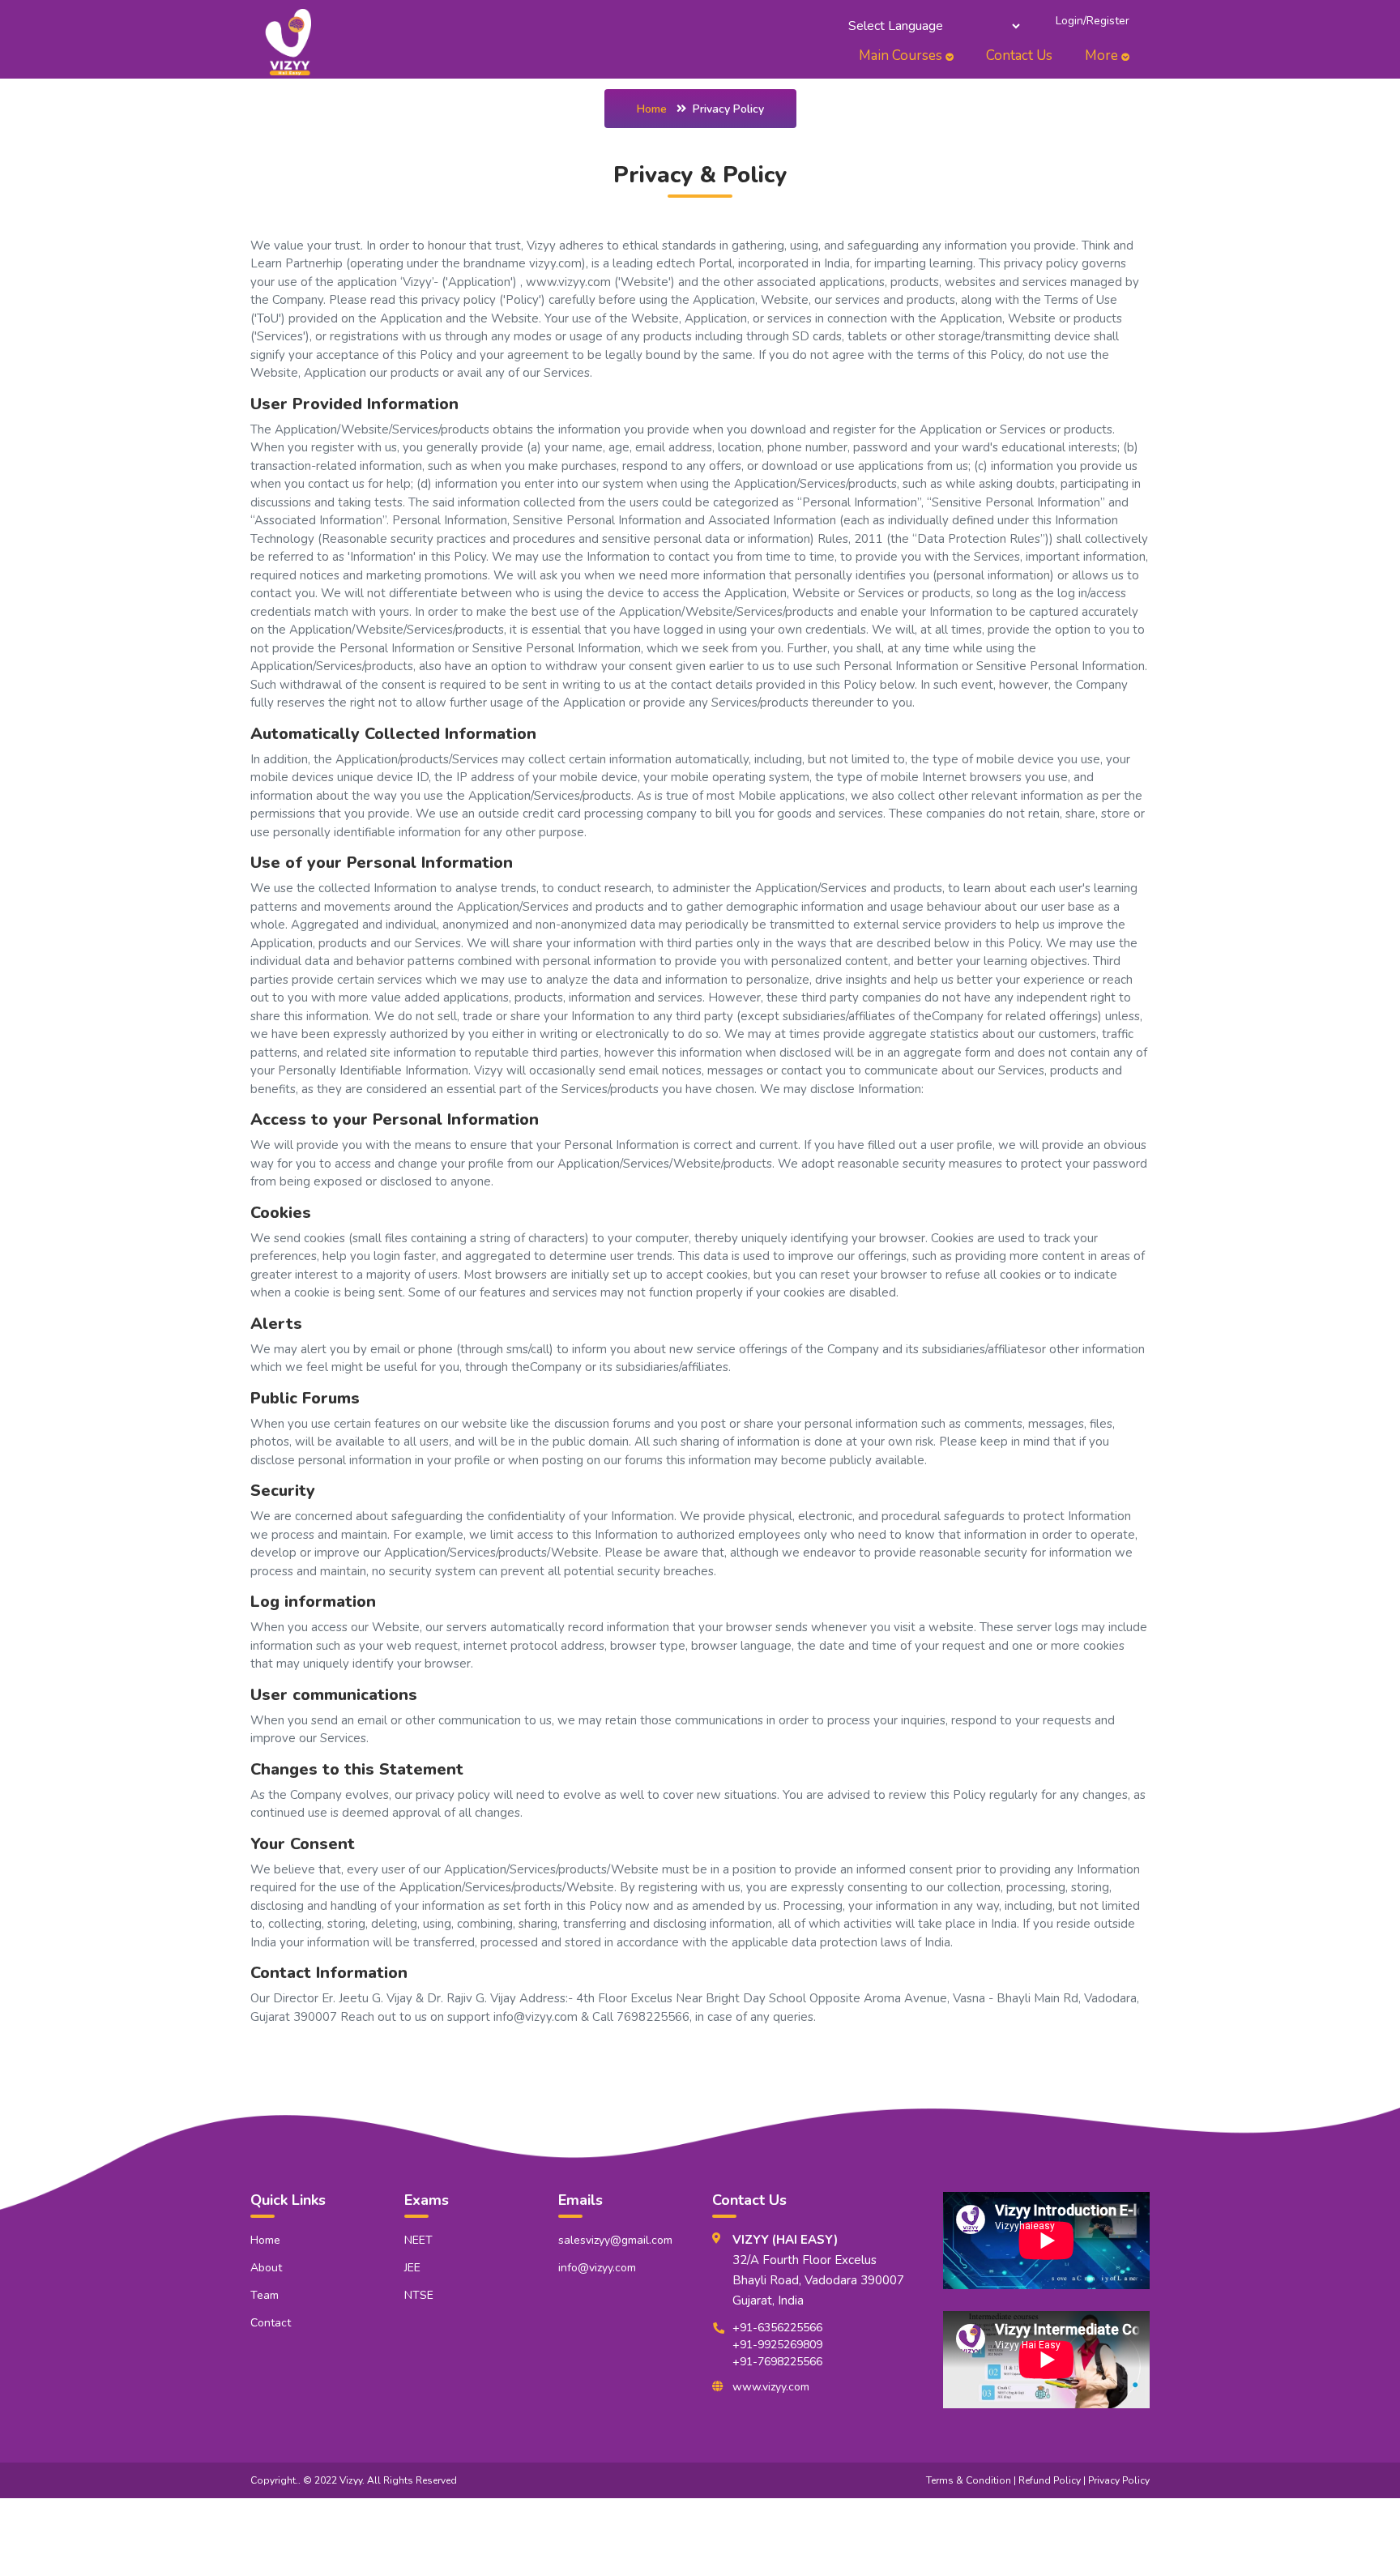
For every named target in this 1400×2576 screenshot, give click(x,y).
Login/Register (1093, 21)
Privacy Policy (1119, 2480)
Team (265, 2295)
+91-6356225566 (777, 2328)
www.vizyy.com (771, 2387)
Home (652, 109)
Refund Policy (1050, 2480)
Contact (271, 2323)
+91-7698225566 (777, 2362)
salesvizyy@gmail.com (615, 2240)
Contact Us (1019, 56)
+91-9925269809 (777, 2345)
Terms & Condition (969, 2480)
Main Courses (902, 56)
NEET (418, 2240)
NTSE (419, 2295)
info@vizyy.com (597, 2268)
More (1103, 56)
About (266, 2268)
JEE (412, 2268)
